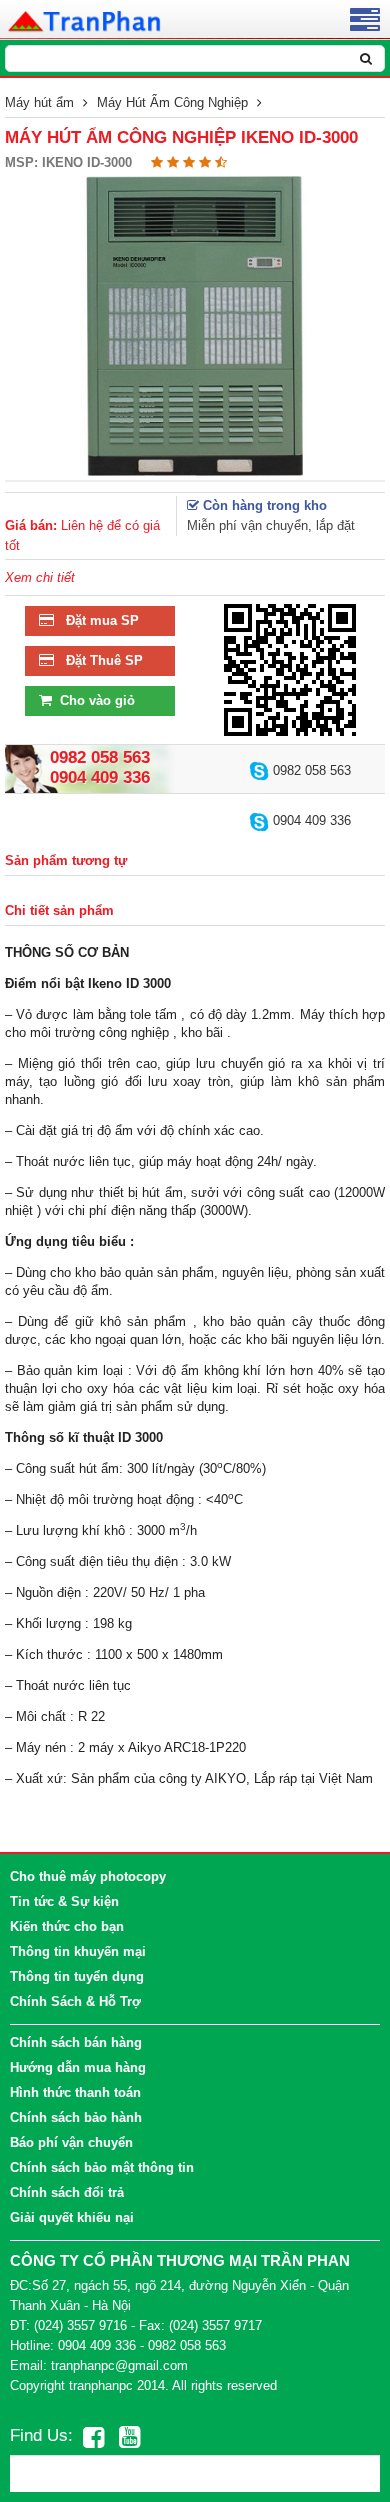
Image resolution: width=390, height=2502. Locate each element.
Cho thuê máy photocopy (88, 1876)
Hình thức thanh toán (75, 2092)
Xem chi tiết (40, 577)
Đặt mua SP (96, 620)
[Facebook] (93, 2437)
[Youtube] (129, 2437)
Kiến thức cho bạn (67, 1926)
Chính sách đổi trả (67, 2192)
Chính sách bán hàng (76, 2042)
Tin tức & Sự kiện (64, 1901)
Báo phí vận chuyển (71, 2142)
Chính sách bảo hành (76, 2117)
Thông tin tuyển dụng (77, 1976)
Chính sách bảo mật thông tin (102, 2167)
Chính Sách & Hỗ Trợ (75, 2001)
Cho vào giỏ (93, 700)
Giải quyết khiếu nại (72, 2217)
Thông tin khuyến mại (78, 1951)
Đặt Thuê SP (98, 660)
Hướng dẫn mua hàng (78, 2067)
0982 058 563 (310, 770)
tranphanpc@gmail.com (119, 2365)
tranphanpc (101, 2385)
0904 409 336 (310, 820)
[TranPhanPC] (86, 19)
